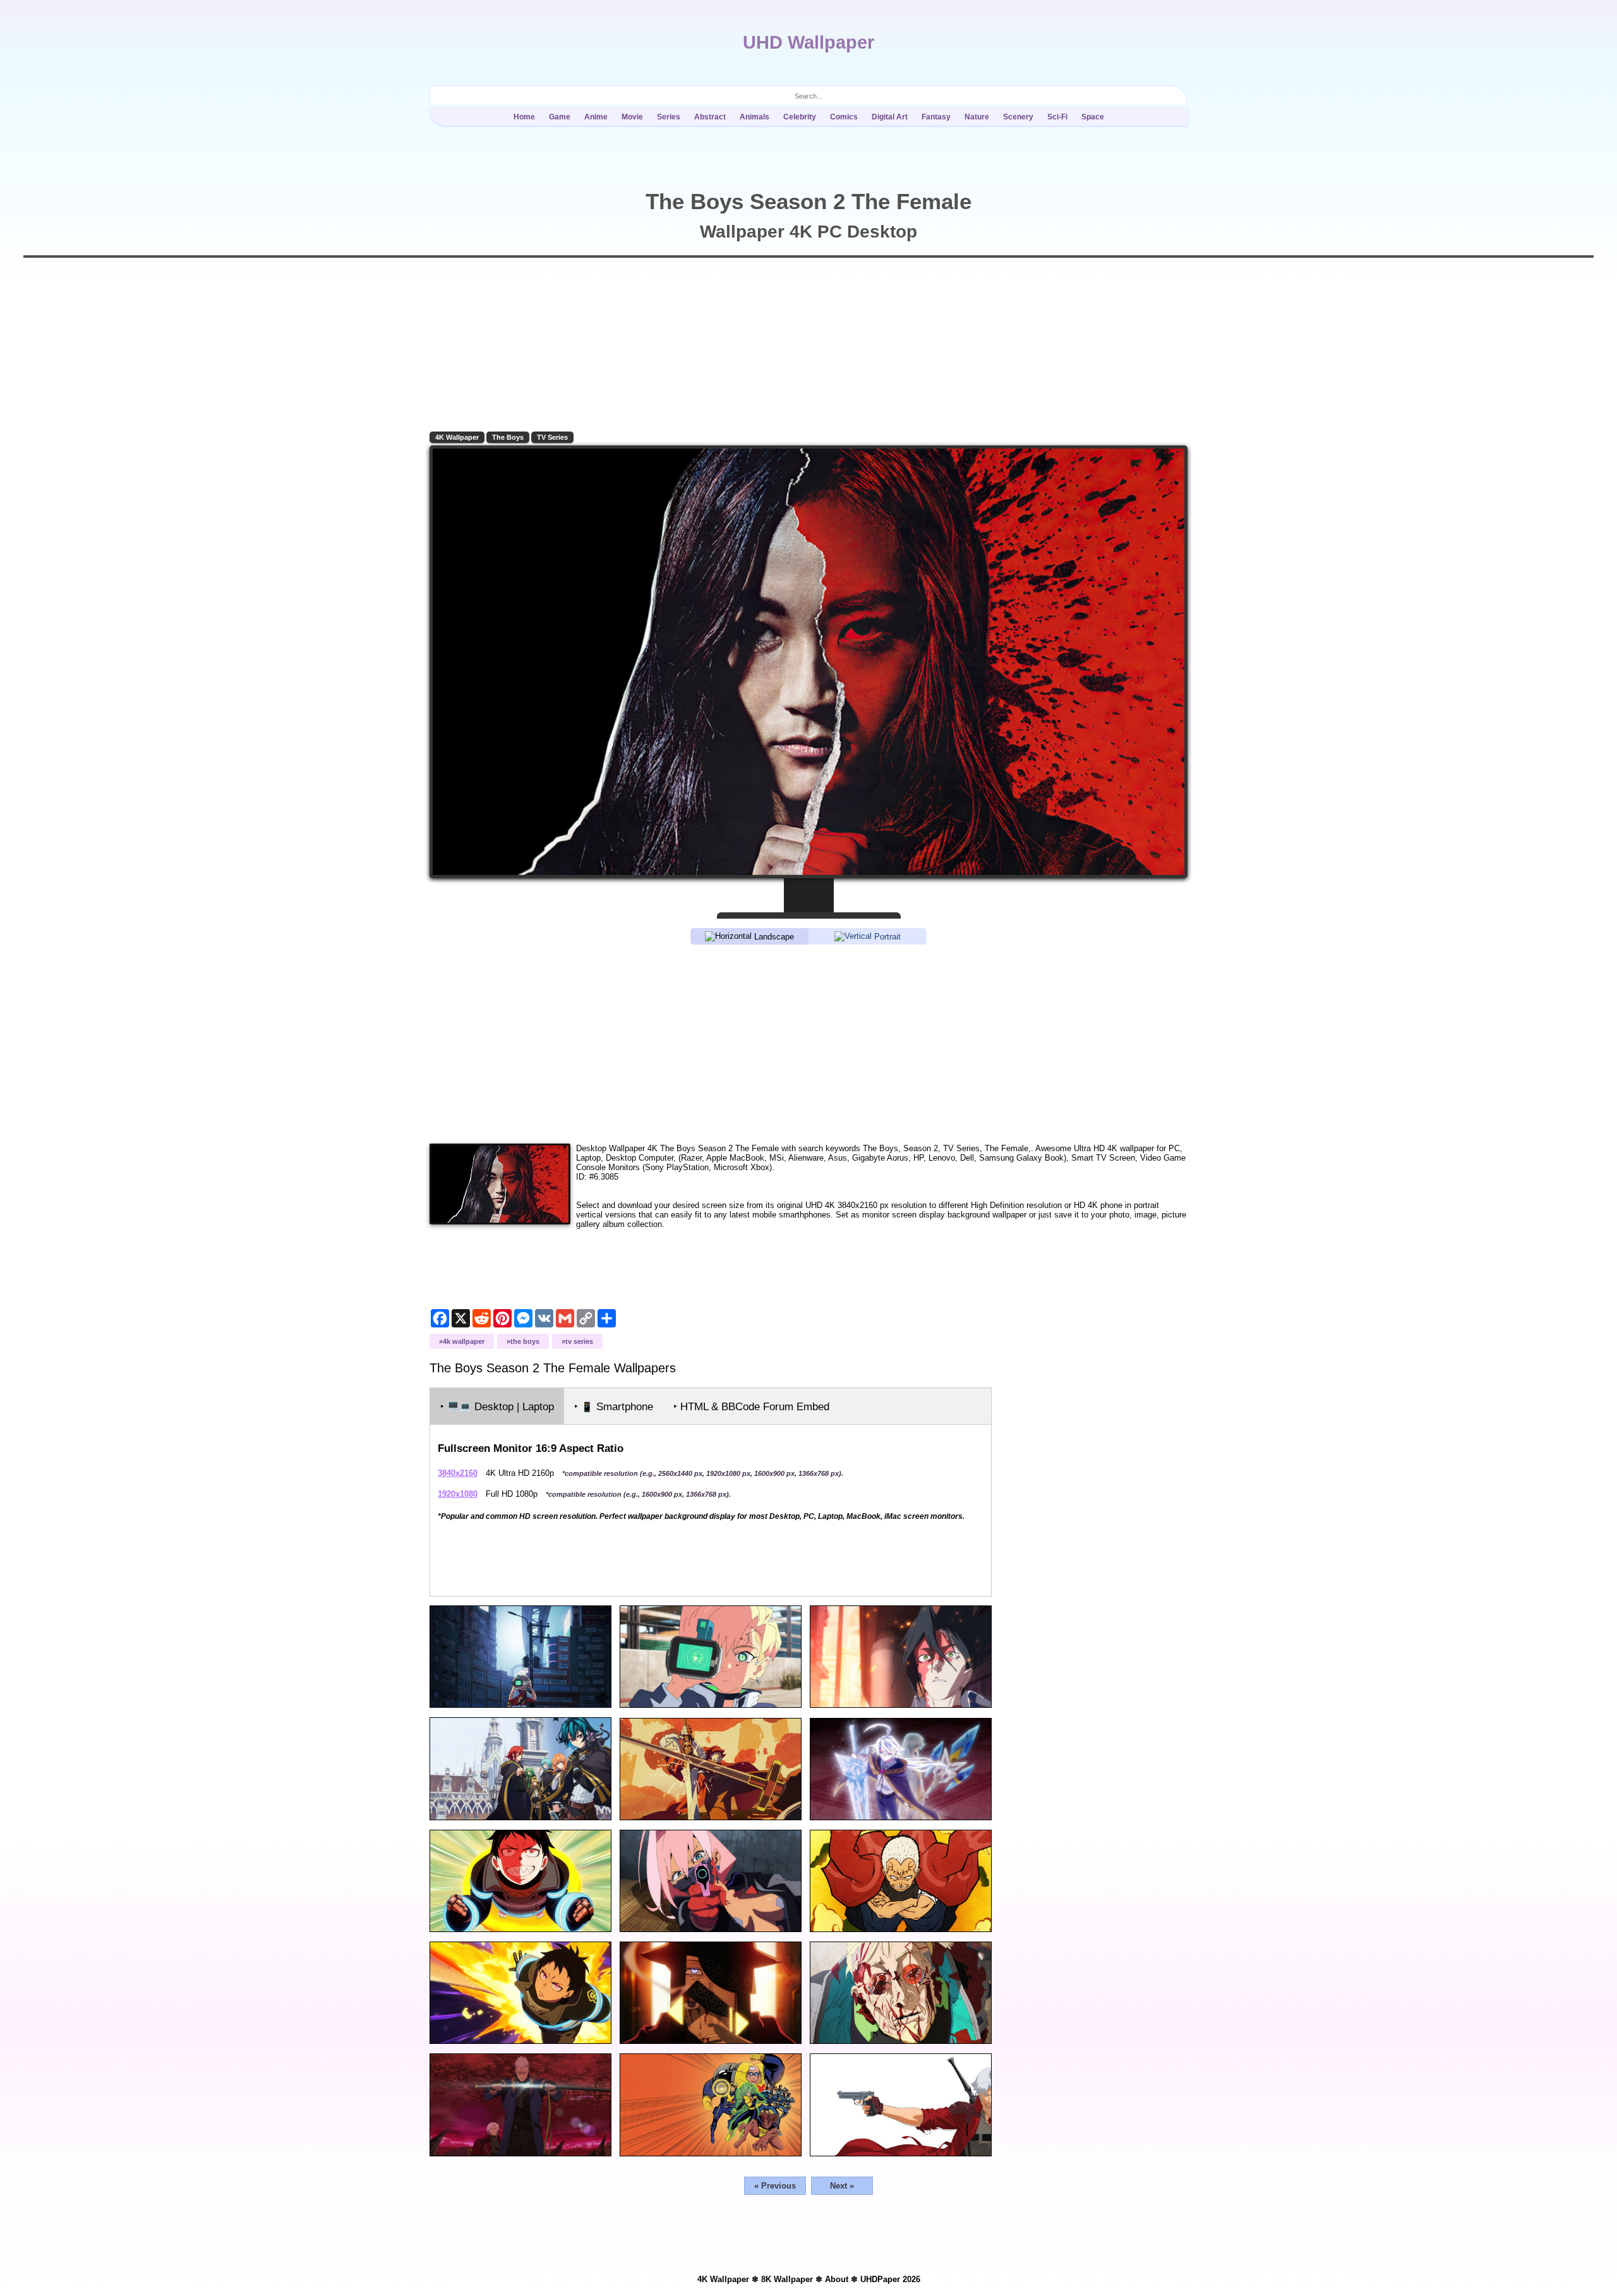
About (837, 2279)
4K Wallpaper (457, 437)
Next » (842, 2186)
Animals (754, 117)
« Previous (775, 2186)
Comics (844, 117)
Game (560, 117)
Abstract (710, 117)
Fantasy (936, 117)
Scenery (1018, 117)
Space (1093, 117)
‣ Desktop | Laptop (497, 1407)
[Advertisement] (808, 1043)
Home (524, 117)
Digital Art (890, 117)
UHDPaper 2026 (890, 2279)
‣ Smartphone (614, 1407)
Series (669, 117)
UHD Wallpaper (808, 42)
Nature (977, 117)
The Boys (508, 437)
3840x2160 (458, 1473)
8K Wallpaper (787, 2279)
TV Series (552, 437)
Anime (596, 117)
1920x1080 (458, 1494)
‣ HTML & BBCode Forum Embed (751, 1407)
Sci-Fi (1057, 117)
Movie (632, 117)
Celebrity (800, 117)
